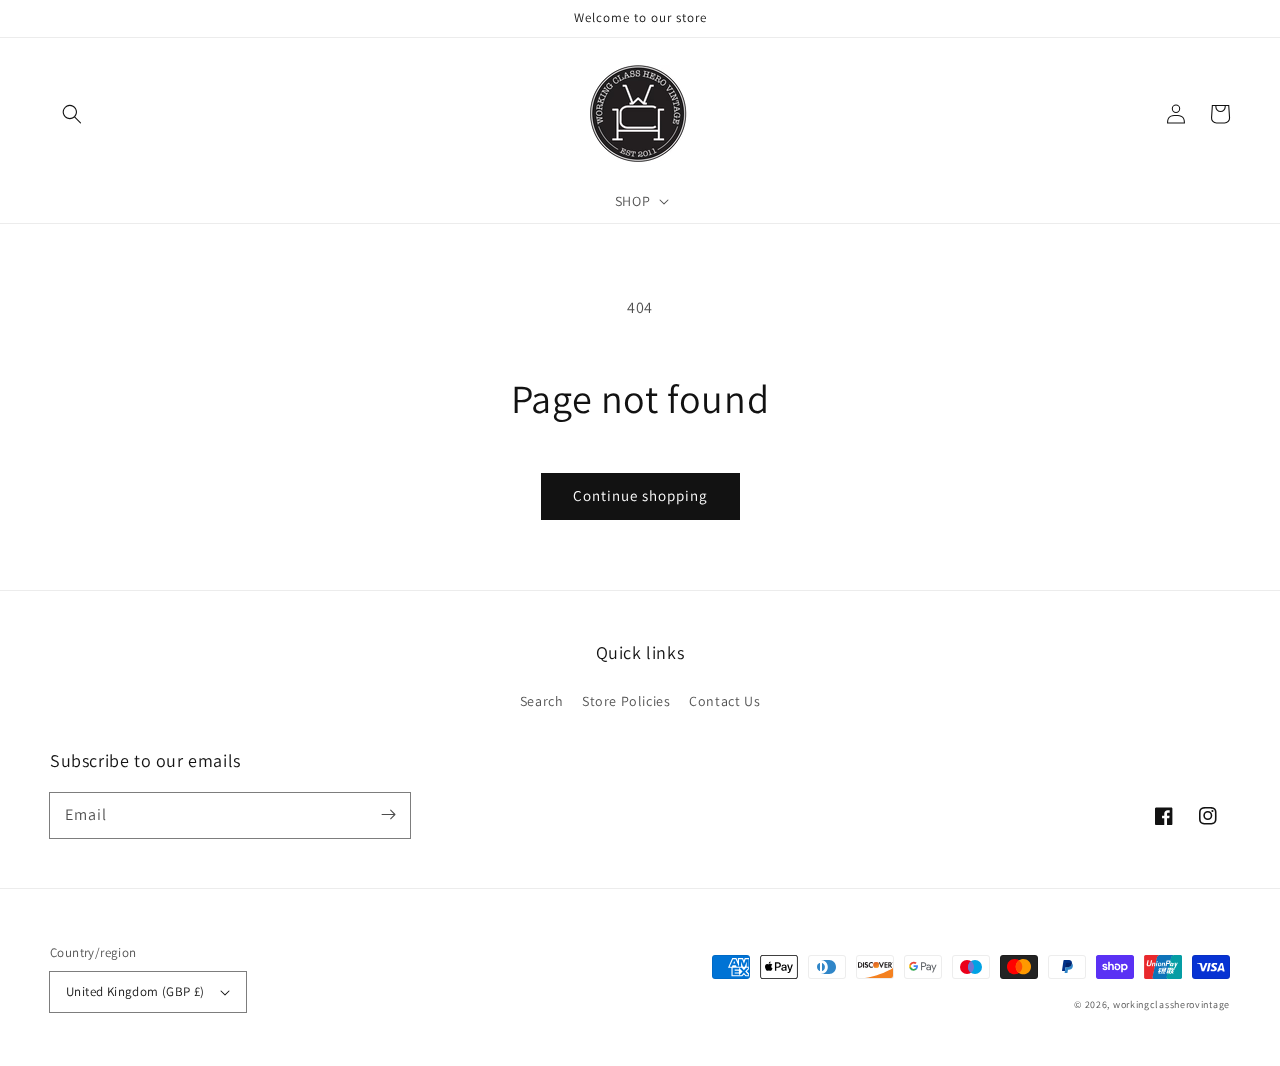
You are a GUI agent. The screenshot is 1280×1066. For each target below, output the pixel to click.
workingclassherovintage (1171, 1004)
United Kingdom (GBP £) (135, 991)
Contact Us (724, 701)
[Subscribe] (388, 815)
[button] (72, 114)
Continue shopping (640, 495)
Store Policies (626, 701)
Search (542, 701)
